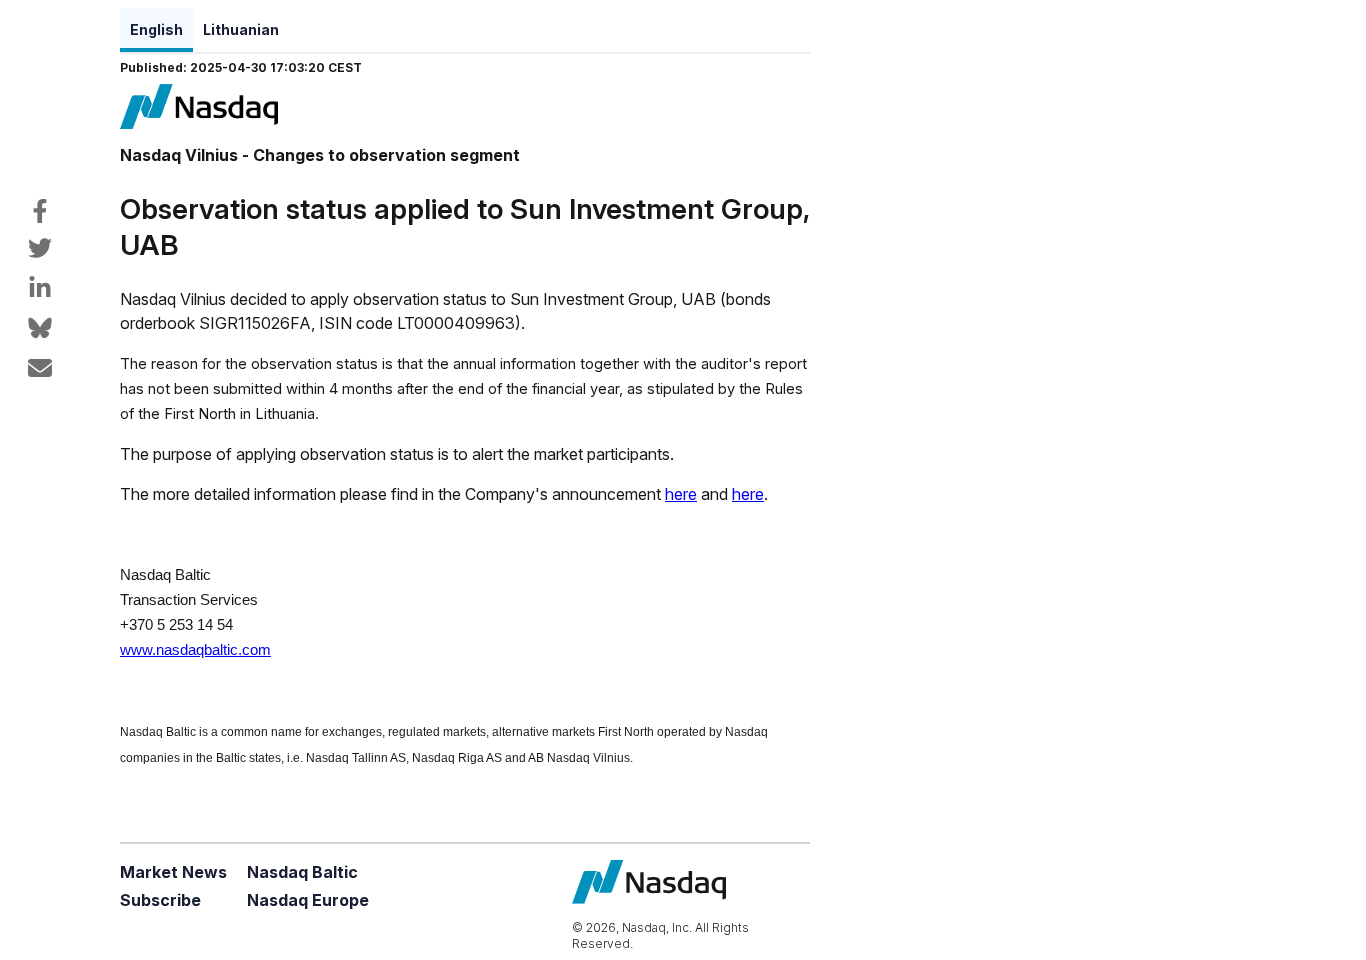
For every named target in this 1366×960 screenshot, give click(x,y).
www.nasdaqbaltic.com (195, 650)
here (681, 494)
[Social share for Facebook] (40, 211)
